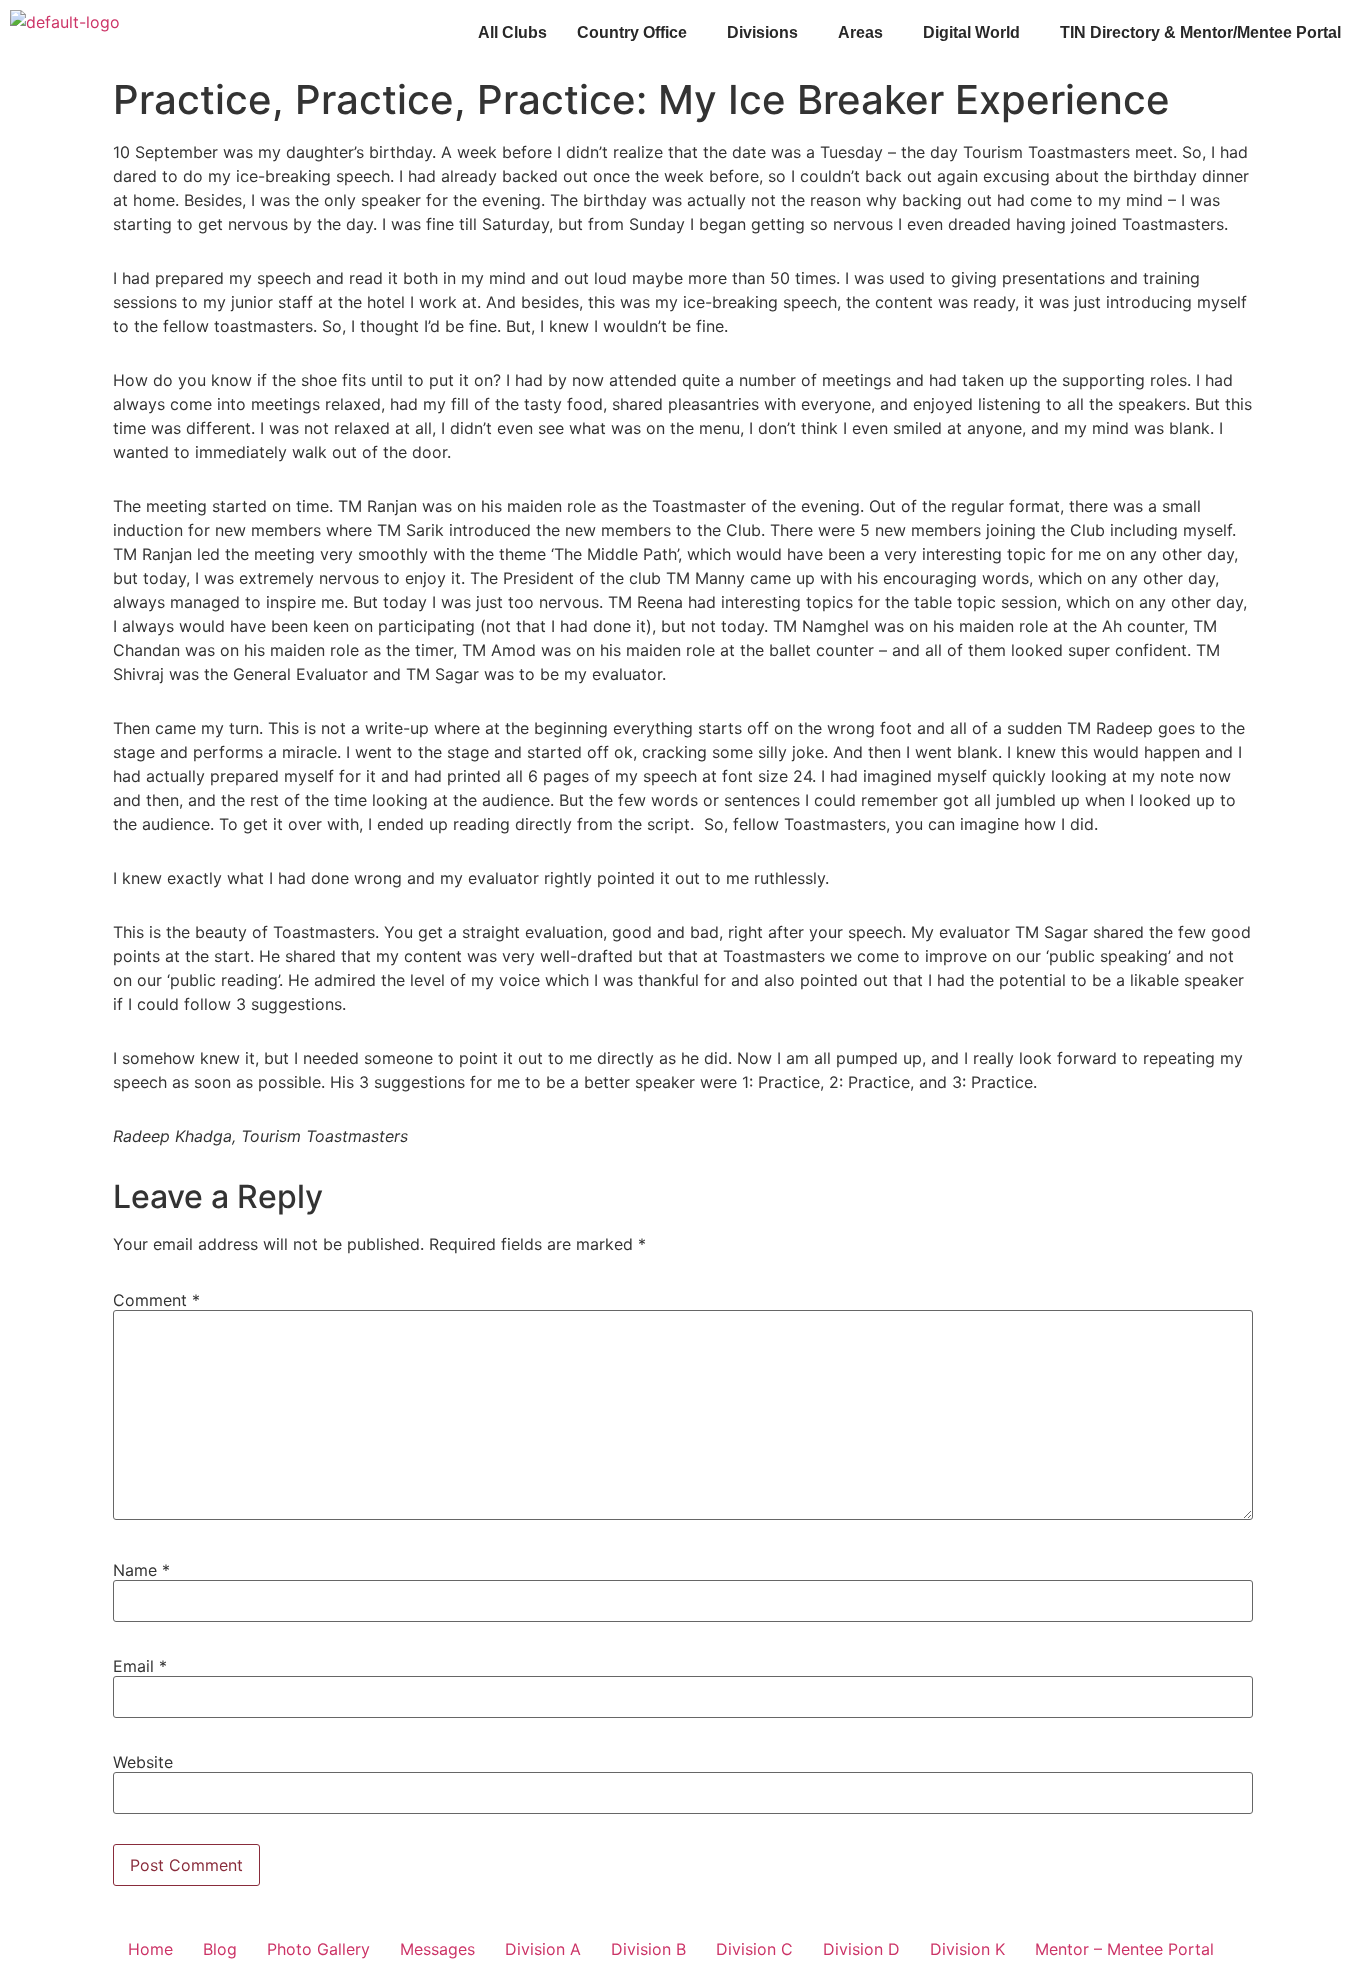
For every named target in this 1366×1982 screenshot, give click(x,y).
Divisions (762, 32)
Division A (543, 1949)
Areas (860, 32)
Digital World (971, 32)
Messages (437, 1949)
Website (143, 1762)
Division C (754, 1949)
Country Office (632, 32)
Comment (156, 1300)
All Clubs (512, 32)
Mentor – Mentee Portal (1124, 1949)
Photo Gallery (318, 1949)
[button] (637, 33)
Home (150, 1949)
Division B (648, 1949)
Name (141, 1570)
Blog (220, 1949)
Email (140, 1666)
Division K (967, 1949)
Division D (861, 1949)
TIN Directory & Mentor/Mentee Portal (1200, 32)
